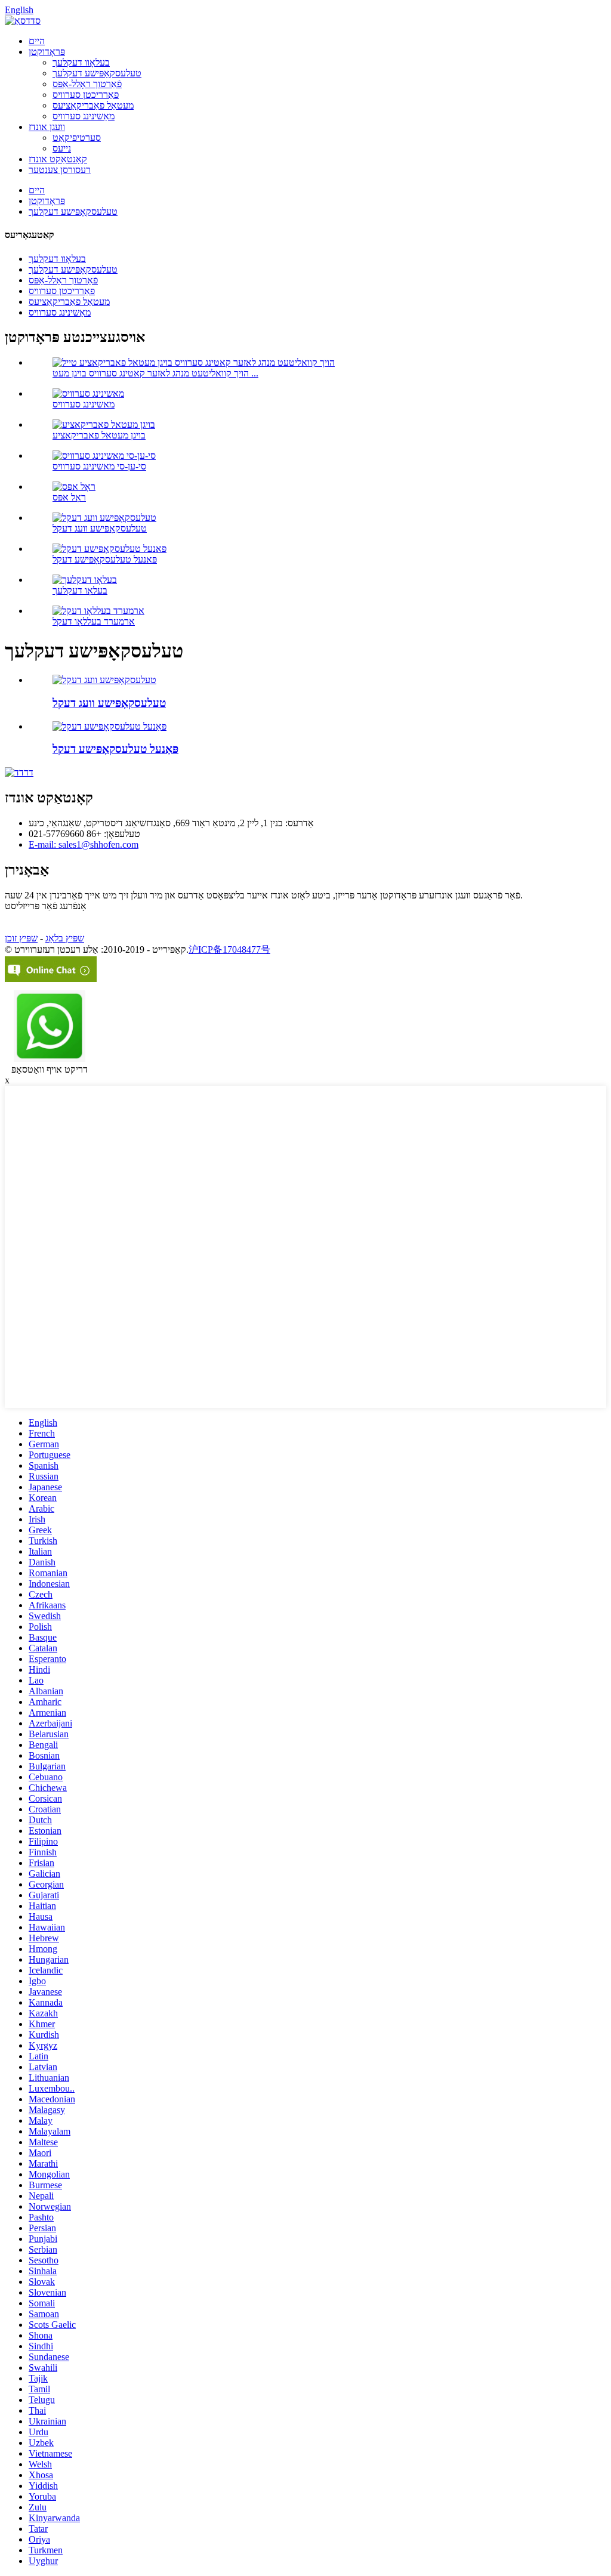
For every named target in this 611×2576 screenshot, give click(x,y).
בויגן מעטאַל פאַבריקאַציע (99, 435)
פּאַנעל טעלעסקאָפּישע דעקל (105, 559)
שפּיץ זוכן (21, 938)
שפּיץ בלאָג (65, 938)
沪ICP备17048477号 (229, 949)
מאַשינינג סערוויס (84, 116)
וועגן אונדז (47, 127)
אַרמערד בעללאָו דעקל (94, 621)
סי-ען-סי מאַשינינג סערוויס (99, 466)
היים (37, 41)
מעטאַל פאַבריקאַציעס (93, 105)
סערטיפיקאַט (77, 138)
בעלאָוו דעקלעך (81, 62)
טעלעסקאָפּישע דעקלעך (97, 73)
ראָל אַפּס (69, 497)
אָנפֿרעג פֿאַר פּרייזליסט (46, 906)
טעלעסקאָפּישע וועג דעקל (100, 528)
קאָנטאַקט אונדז (58, 159)
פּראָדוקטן (47, 52)
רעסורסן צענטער (60, 170)
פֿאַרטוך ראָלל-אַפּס (87, 84)
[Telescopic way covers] (104, 680)
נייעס (62, 148)
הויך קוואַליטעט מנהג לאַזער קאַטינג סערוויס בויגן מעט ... (155, 373)
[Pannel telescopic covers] (109, 726)
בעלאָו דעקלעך (80, 590)
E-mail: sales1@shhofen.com (84, 844)
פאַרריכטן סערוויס (86, 95)
